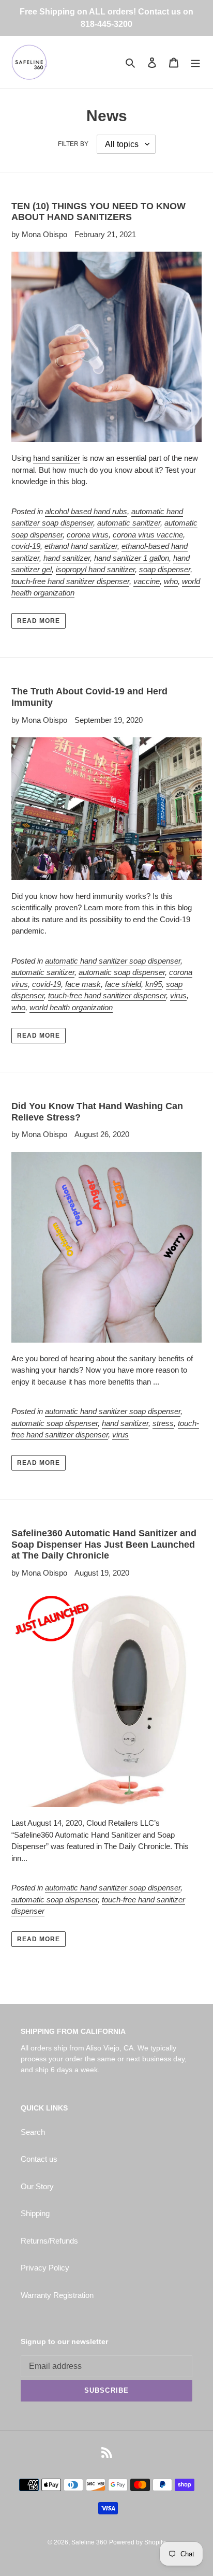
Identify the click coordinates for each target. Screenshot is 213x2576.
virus (178, 995)
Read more (39, 621)
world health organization (71, 1007)
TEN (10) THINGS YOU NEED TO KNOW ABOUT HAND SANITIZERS (98, 212)
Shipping (35, 2213)
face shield (123, 984)
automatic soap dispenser (122, 972)
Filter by (73, 144)
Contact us (39, 2159)
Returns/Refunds (49, 2241)
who (171, 581)
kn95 (154, 984)
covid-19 (26, 546)
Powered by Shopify (137, 2542)
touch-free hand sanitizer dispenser (70, 581)
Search (33, 2132)
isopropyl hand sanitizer (95, 569)
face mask (83, 984)
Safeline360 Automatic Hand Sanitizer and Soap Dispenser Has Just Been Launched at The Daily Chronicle (104, 1544)
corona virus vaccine (148, 535)
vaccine (147, 581)
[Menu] (195, 62)
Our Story (37, 2186)
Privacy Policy (45, 2268)
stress (163, 1423)
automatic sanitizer (129, 523)
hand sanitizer (57, 458)
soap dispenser (165, 569)
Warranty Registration (57, 2295)
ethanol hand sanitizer (81, 546)
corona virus (88, 535)
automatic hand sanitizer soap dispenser (113, 961)
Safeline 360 (89, 2542)
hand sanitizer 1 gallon (132, 558)
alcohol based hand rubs (86, 511)
